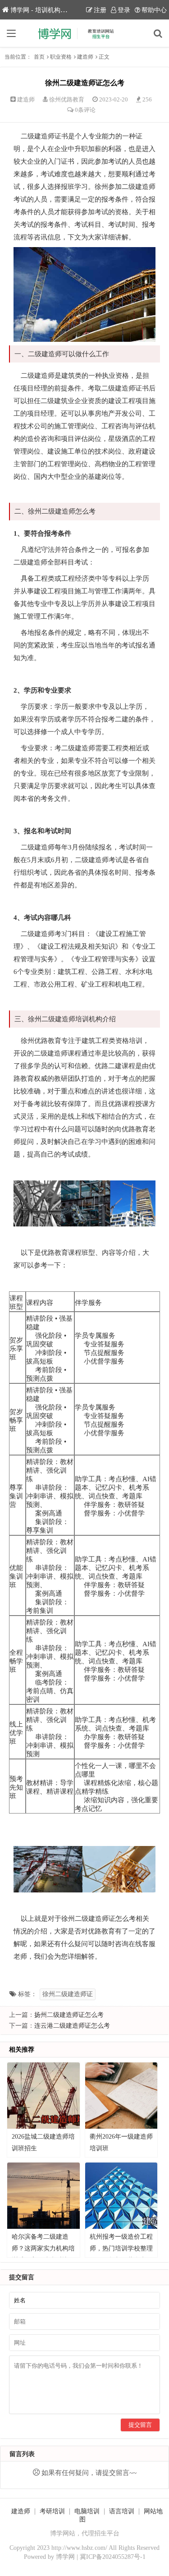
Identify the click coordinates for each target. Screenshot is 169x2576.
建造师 (85, 57)
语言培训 (122, 2511)
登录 (124, 10)
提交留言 (140, 2425)
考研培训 (52, 2511)
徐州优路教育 (67, 99)
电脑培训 (87, 2511)
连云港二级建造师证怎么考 (72, 2026)
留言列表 (22, 2454)
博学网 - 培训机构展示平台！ (51, 10)
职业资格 (61, 57)
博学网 (65, 2557)
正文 (104, 57)
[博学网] (85, 33)
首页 (39, 57)
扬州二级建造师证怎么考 (69, 2015)
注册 (100, 10)
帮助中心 (154, 10)
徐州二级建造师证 (68, 1994)
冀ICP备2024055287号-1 (113, 2557)
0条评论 (85, 110)
